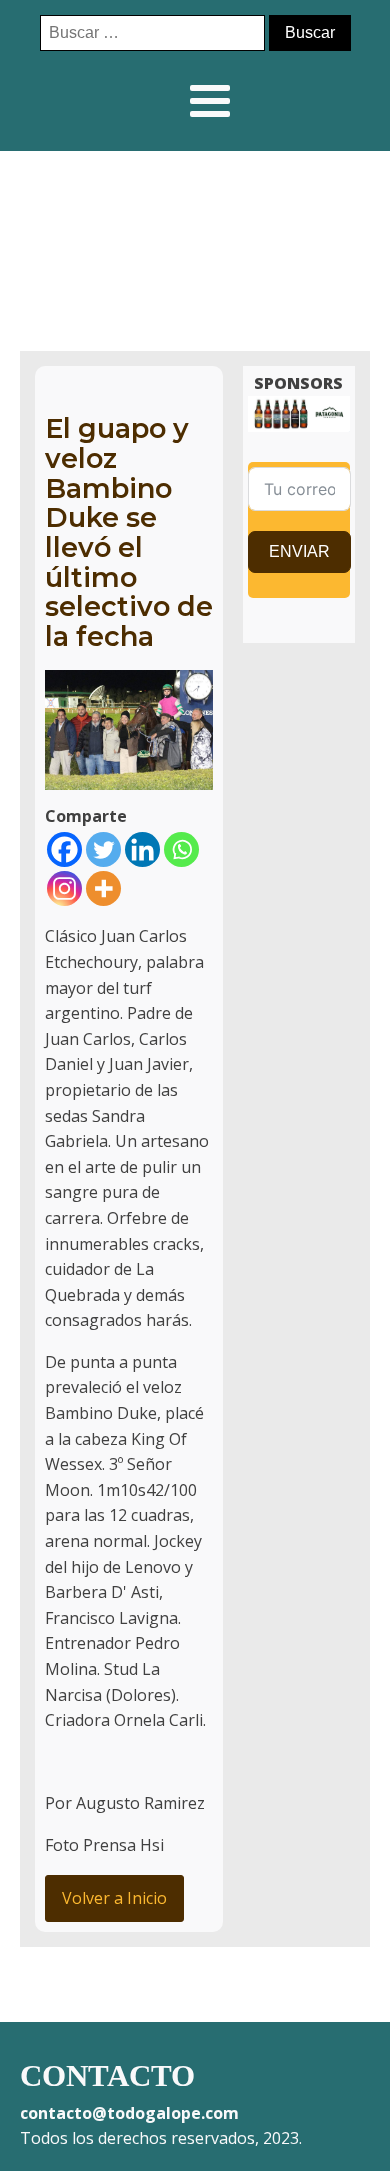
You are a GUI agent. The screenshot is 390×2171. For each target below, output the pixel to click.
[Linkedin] (142, 849)
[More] (103, 888)
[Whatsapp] (181, 849)
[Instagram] (64, 888)
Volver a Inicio (114, 1898)
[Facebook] (64, 849)
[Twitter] (103, 849)
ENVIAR (299, 551)
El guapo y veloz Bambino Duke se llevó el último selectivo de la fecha (129, 532)
